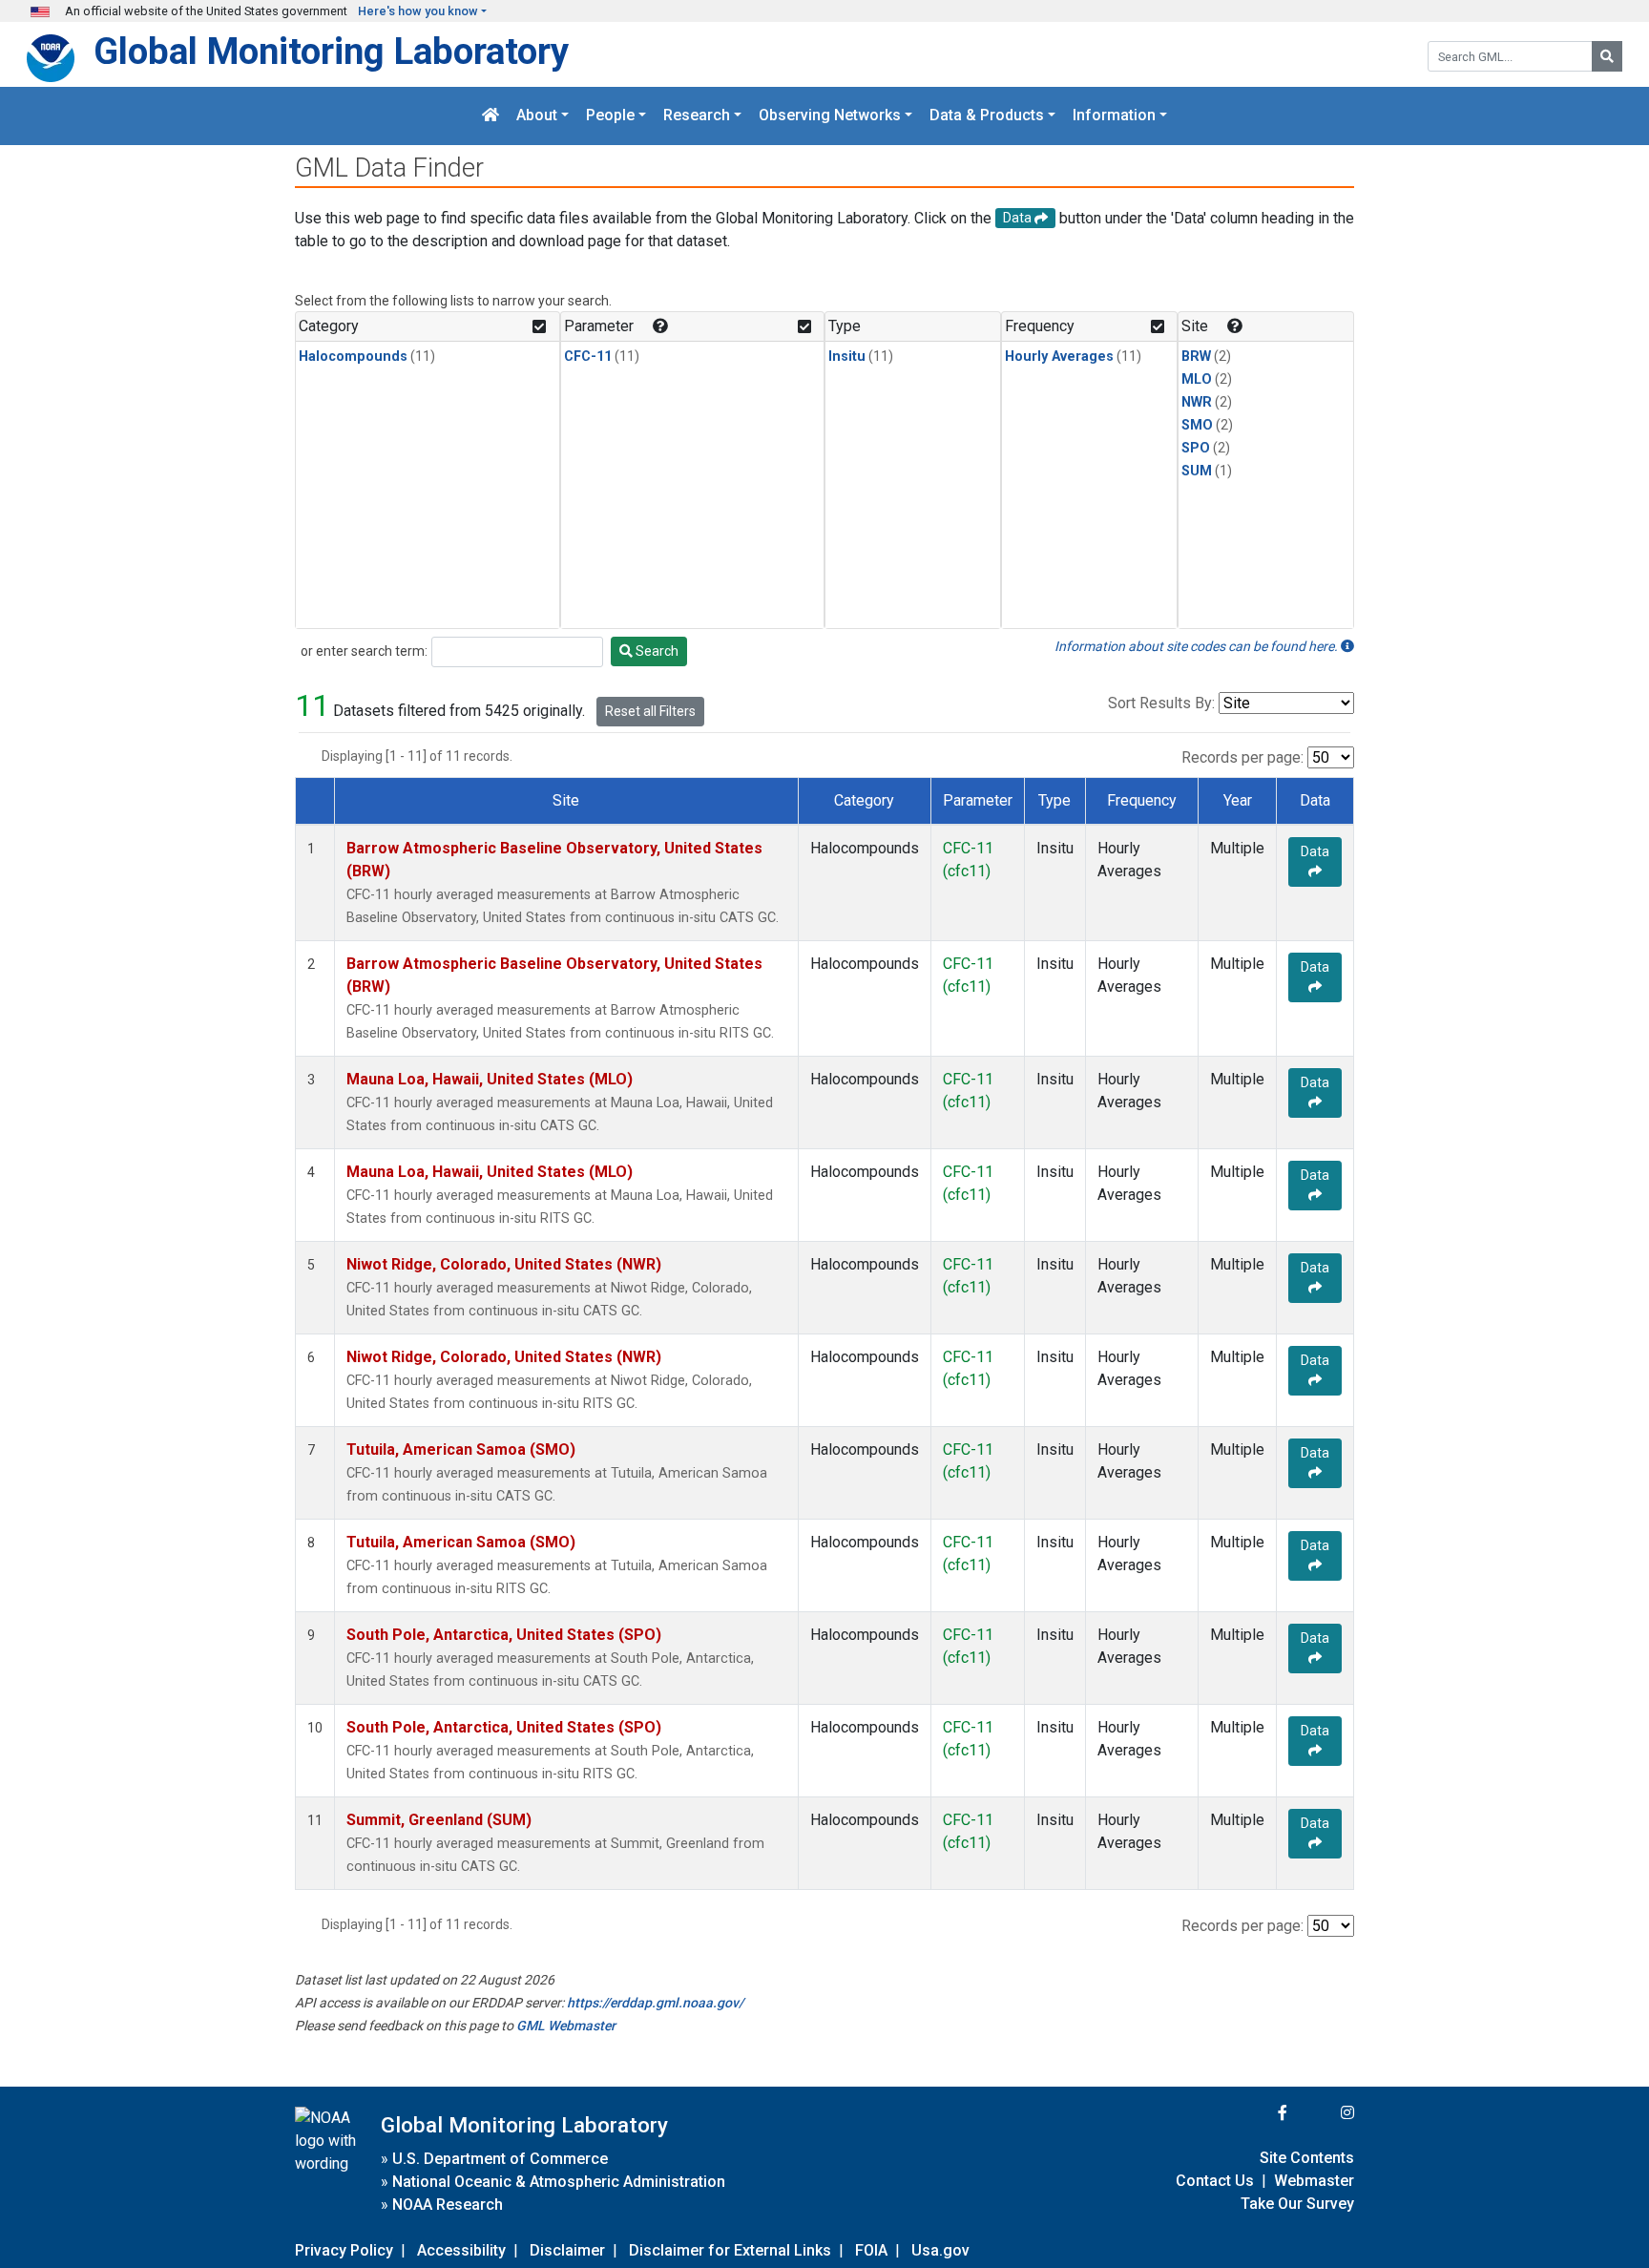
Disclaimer (567, 2250)
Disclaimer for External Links (730, 2250)
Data (1315, 851)
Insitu (847, 357)
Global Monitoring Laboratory (331, 51)
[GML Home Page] (491, 116)
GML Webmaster (566, 2026)
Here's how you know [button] (418, 11)
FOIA (871, 2250)
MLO (1197, 379)
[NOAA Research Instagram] (1323, 2113)
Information (1114, 116)
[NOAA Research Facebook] (1257, 2113)
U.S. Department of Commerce (500, 2159)
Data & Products (987, 116)
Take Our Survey (1297, 2204)
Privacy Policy (344, 2250)
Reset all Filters (650, 711)
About (537, 116)
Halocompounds (353, 357)
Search (656, 651)
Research (697, 116)
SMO (1197, 425)
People (610, 116)
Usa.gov (940, 2250)
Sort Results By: (1161, 703)
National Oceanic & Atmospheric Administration (559, 2182)
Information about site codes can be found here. (1198, 646)
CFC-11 (588, 357)
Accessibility (461, 2250)
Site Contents (1307, 2158)
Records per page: (1242, 757)
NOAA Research (448, 2205)
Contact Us (1215, 2181)
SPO (1196, 448)
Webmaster (1314, 2181)
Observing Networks (830, 116)
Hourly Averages (1059, 357)
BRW (1196, 357)
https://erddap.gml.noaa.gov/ (655, 2003)
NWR (1197, 402)
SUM (1197, 471)
